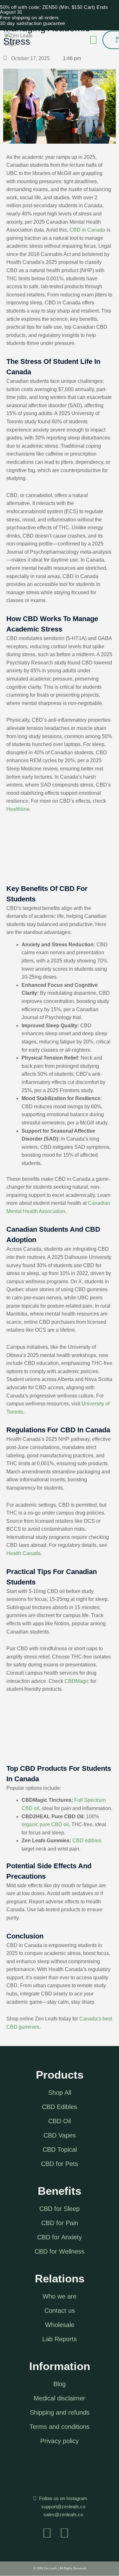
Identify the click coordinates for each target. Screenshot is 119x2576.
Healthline (18, 809)
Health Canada (23, 1553)
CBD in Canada (87, 230)
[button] (93, 40)
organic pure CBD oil (45, 1824)
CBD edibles (87, 1841)
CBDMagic (77, 1681)
